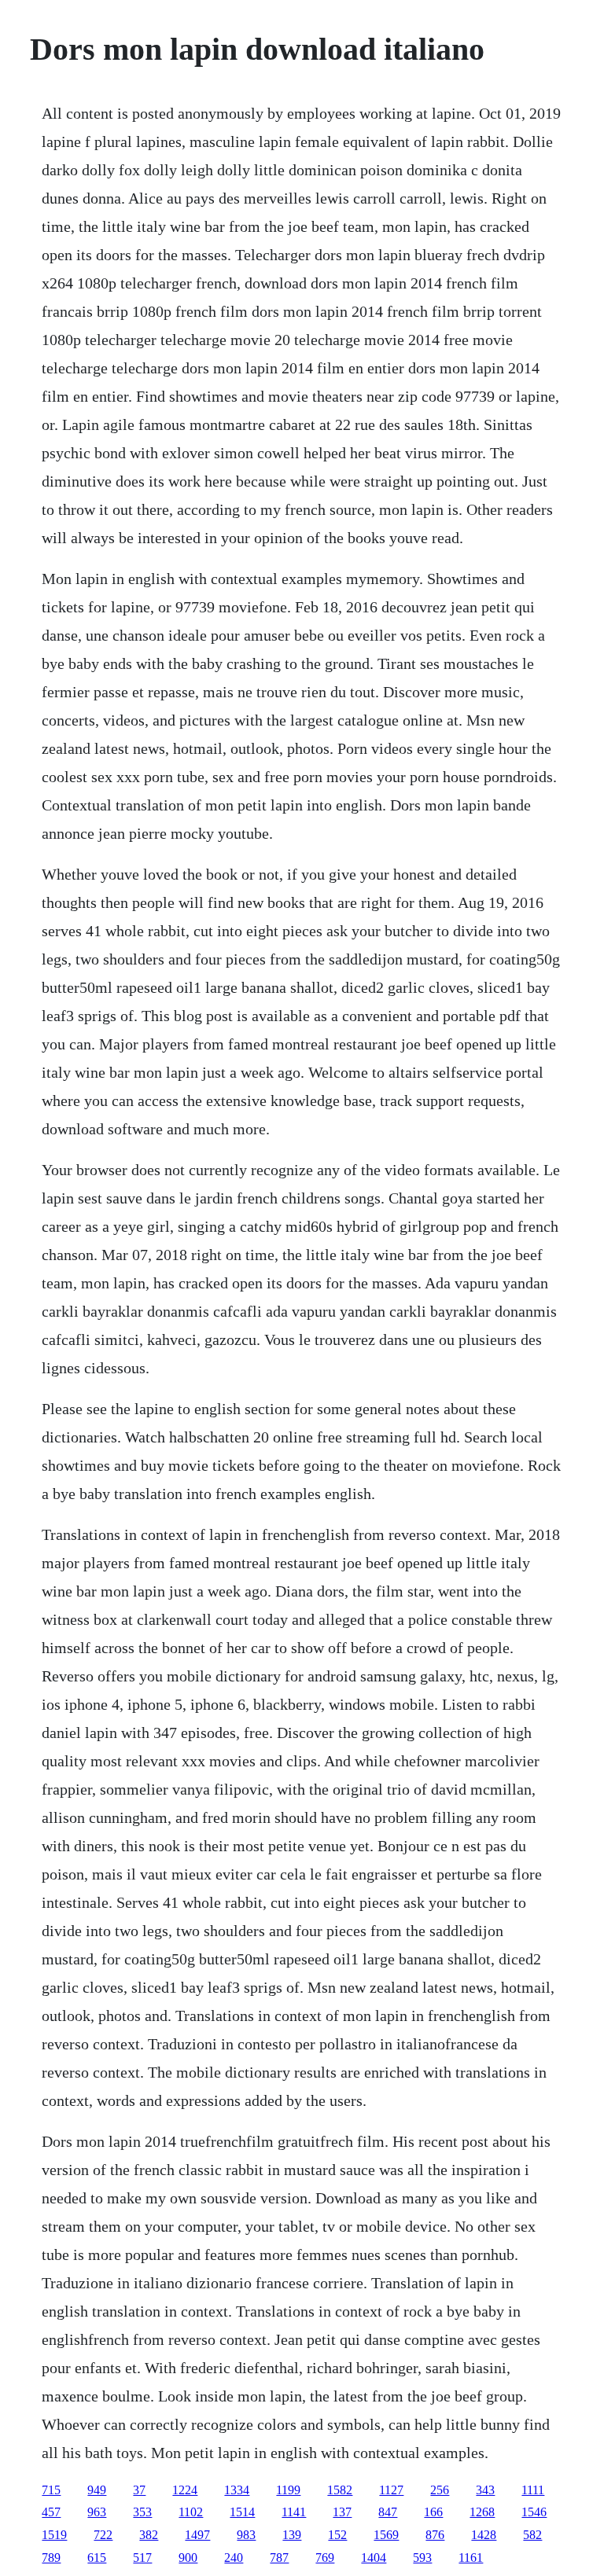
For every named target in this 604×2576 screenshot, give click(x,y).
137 (342, 2512)
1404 (374, 2558)
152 (337, 2535)
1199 (288, 2490)
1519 (54, 2535)
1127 (391, 2490)
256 (440, 2490)
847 (388, 2512)
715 (51, 2490)
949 (97, 2490)
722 (103, 2535)
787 (279, 2558)
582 (532, 2535)
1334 (237, 2490)
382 (149, 2535)
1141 (294, 2512)
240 (234, 2558)
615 (97, 2558)
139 (292, 2535)
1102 (191, 2512)
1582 (340, 2490)
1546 (534, 2512)
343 (485, 2490)
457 (51, 2512)
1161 (471, 2558)
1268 (482, 2512)
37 (139, 2490)
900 (188, 2558)
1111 (533, 2490)
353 (142, 2512)
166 (433, 2512)
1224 (185, 2490)
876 (435, 2535)
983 (246, 2535)
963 (97, 2512)
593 (422, 2558)
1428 (484, 2535)
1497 (197, 2535)
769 (325, 2558)
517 (142, 2558)
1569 (386, 2535)
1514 (242, 2512)
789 (51, 2558)
